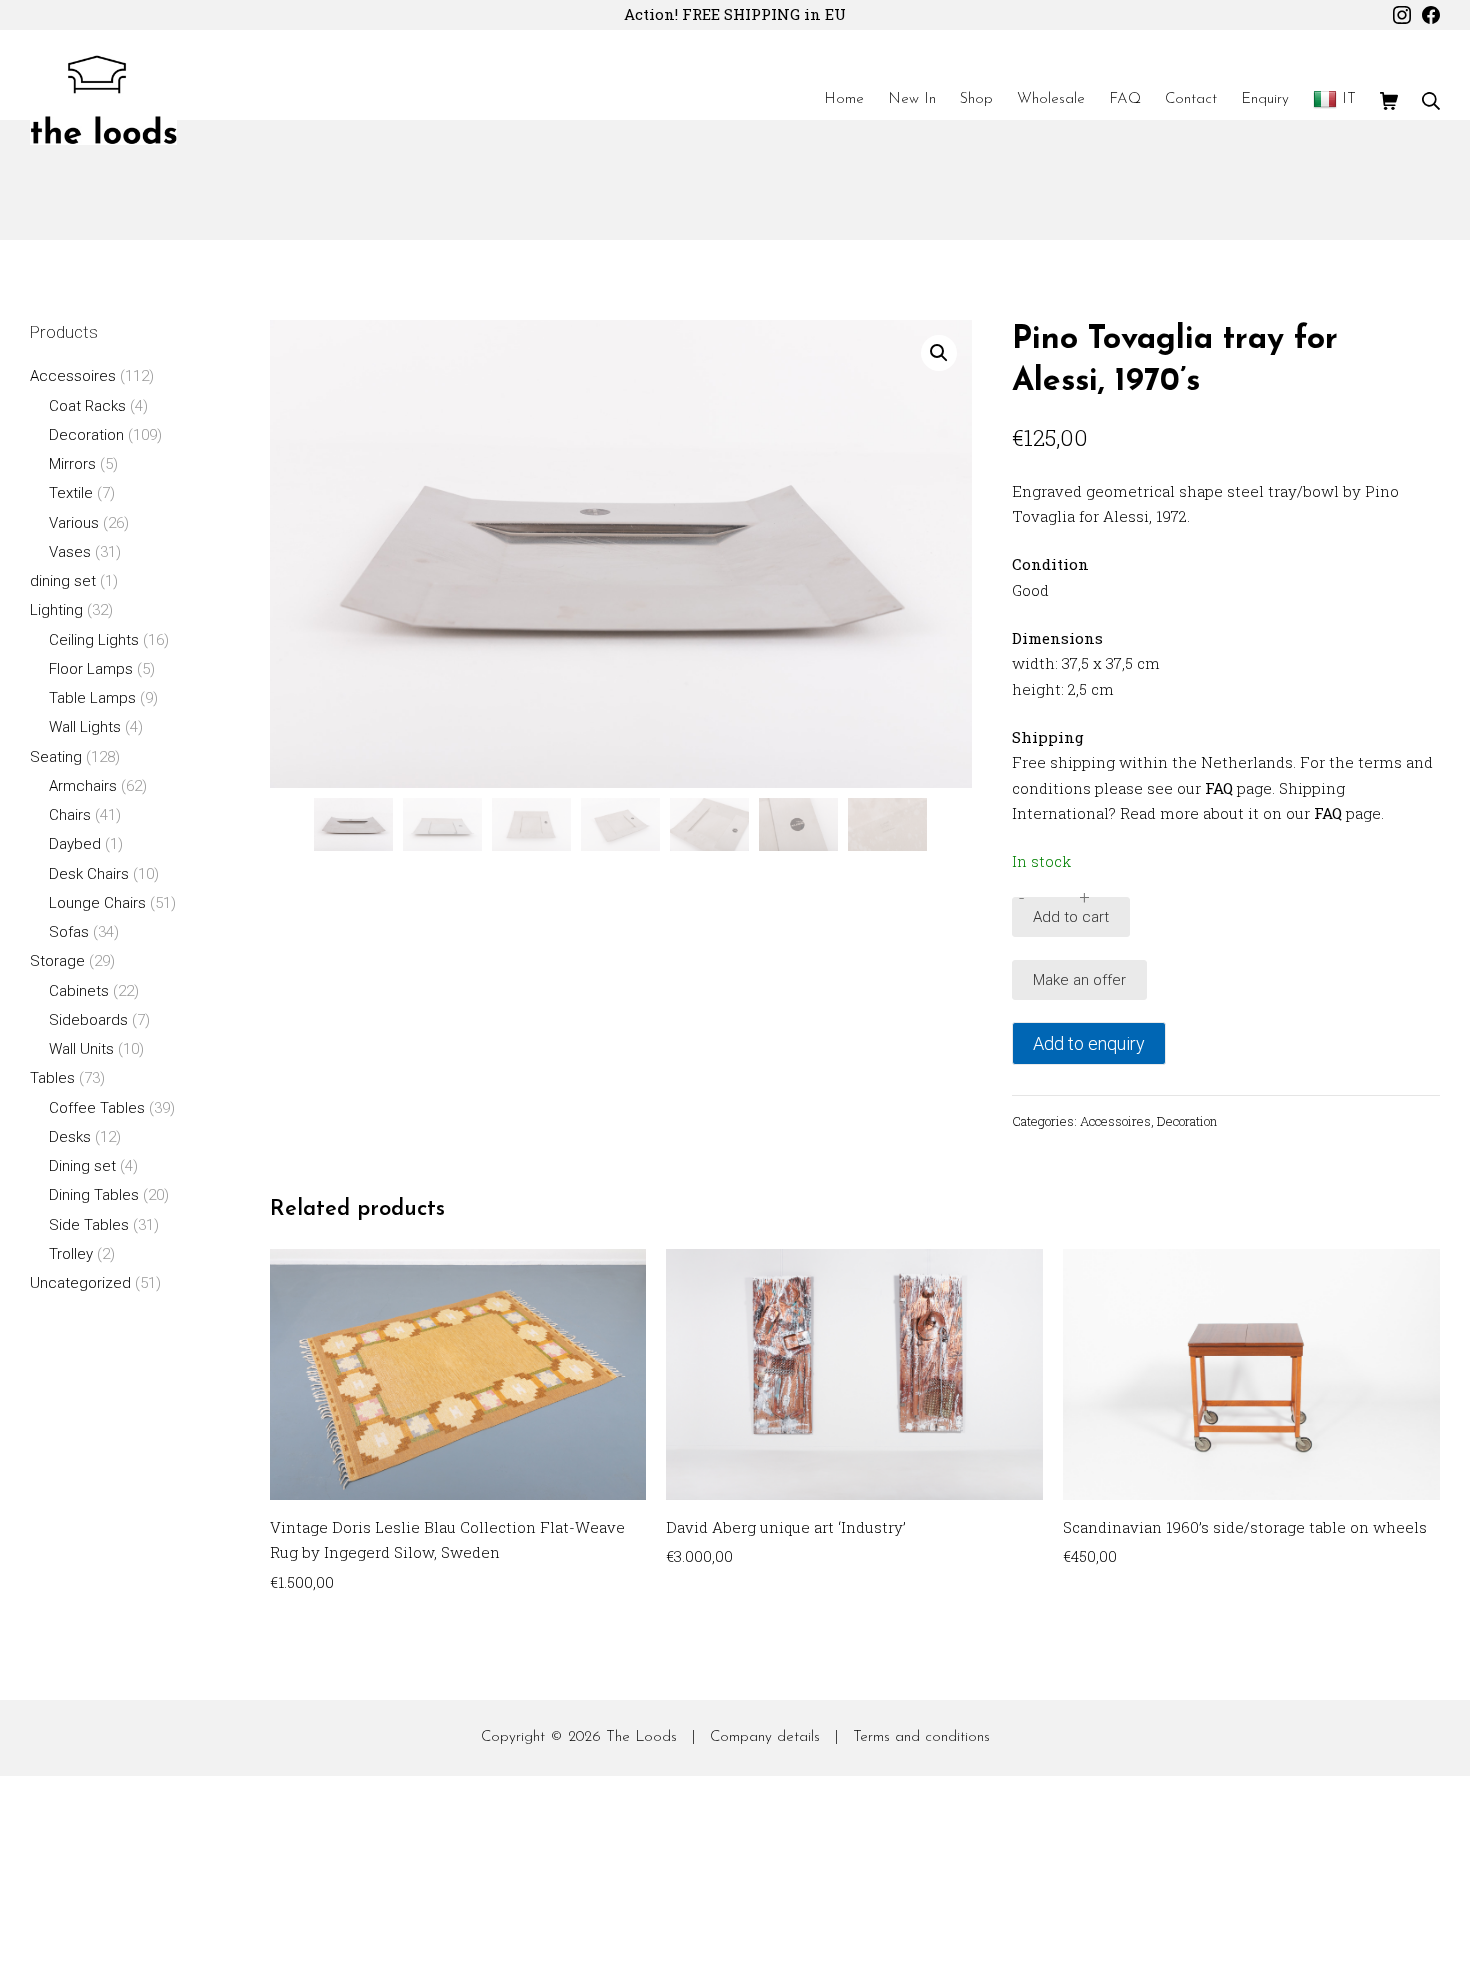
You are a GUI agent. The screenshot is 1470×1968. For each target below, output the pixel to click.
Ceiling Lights (94, 640)
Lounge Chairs (97, 903)
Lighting (56, 610)
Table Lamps (92, 698)
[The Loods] (103, 100)
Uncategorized (80, 1283)
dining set (63, 581)
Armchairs (83, 786)
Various (74, 523)
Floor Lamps (91, 669)
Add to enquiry (1089, 1043)
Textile (71, 493)
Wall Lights (85, 727)
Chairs (70, 815)
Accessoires (1115, 1121)
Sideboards (88, 1020)
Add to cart (1071, 917)
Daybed (75, 844)
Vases (70, 552)
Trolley (71, 1254)
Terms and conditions (921, 1737)
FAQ (1219, 788)
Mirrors (72, 464)
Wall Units (81, 1049)
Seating (56, 757)
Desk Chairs (89, 874)
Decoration (1187, 1121)
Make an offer (1079, 980)
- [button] (1021, 897)
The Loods (641, 1737)
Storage (57, 961)
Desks (70, 1137)
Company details (765, 1737)
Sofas (69, 932)
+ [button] (1084, 897)
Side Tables (89, 1225)
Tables (52, 1078)
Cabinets (79, 991)
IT (1349, 99)
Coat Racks (87, 406)
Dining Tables (94, 1195)
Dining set (82, 1166)
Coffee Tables (97, 1108)
